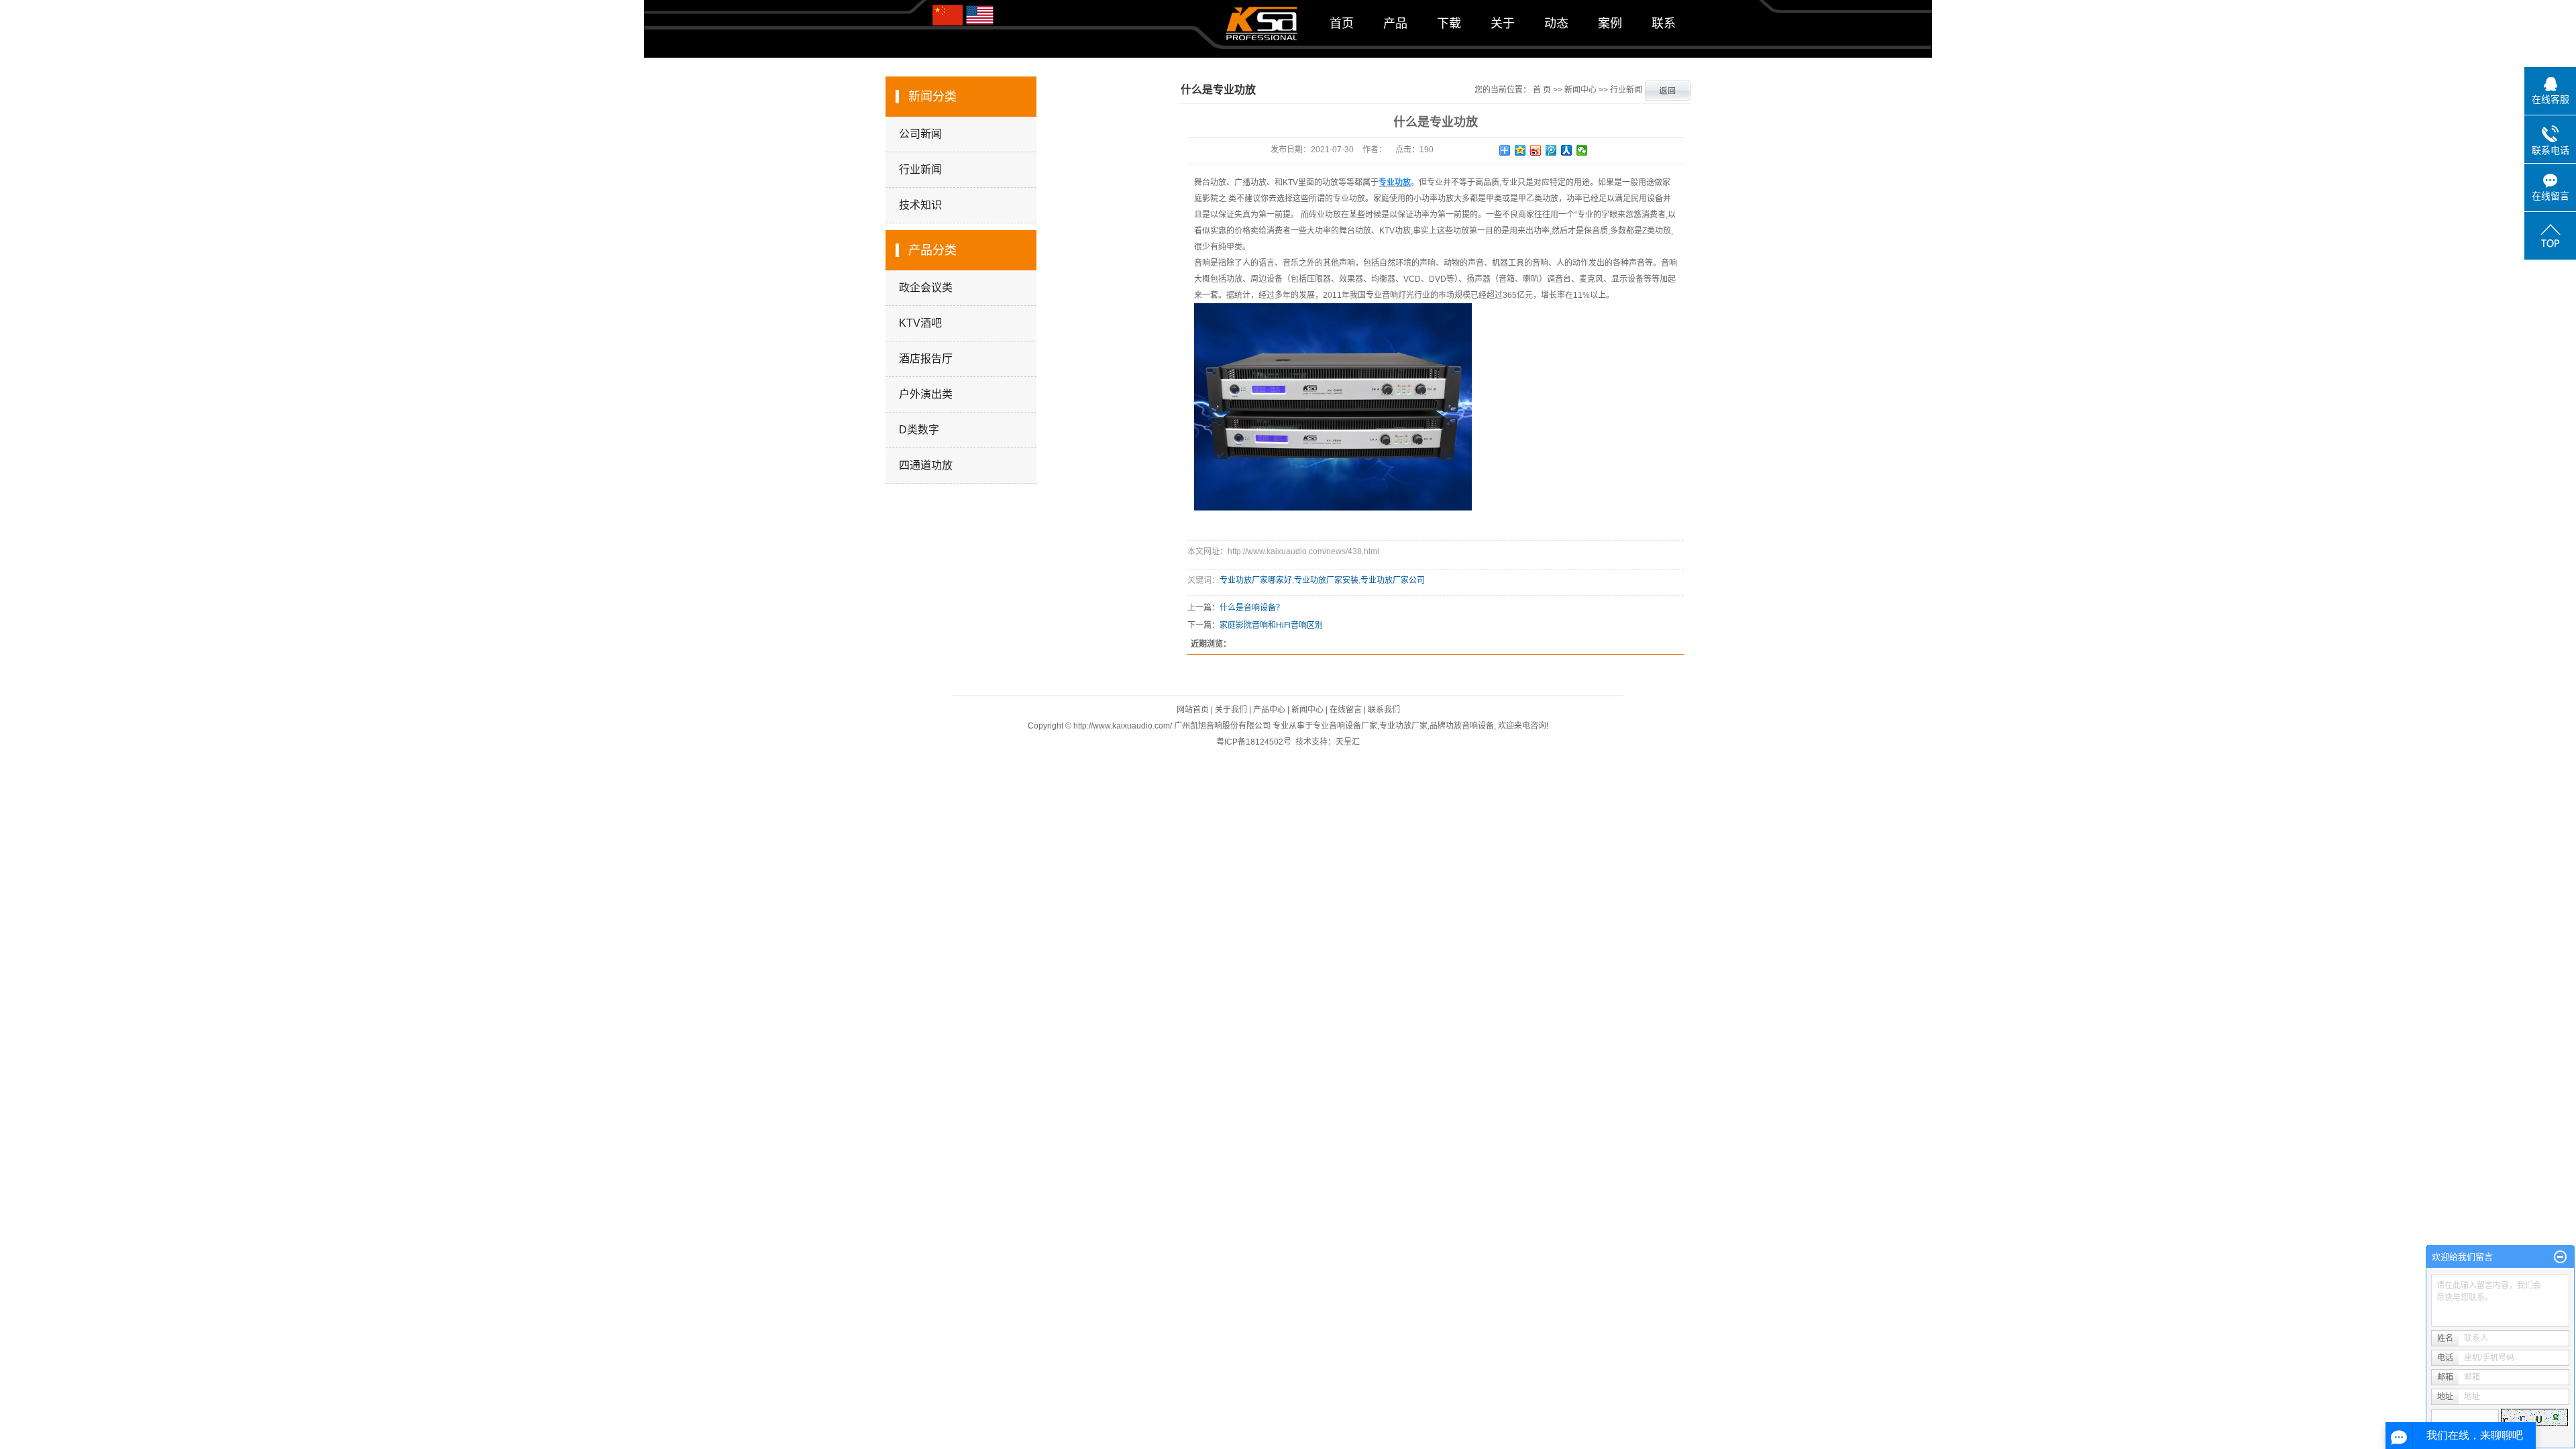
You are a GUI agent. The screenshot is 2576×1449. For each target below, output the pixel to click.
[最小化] (2560, 1257)
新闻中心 (1580, 90)
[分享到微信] (1582, 150)
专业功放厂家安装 (1326, 580)
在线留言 (1346, 710)
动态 (1556, 23)
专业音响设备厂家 (1345, 726)
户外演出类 (926, 394)
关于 (1503, 23)
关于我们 (1231, 710)
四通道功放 (926, 465)
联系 (1664, 23)
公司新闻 (920, 134)
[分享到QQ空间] (1520, 150)
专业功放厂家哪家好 (1256, 580)
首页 (1342, 23)
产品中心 (1269, 710)
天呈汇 (1348, 742)
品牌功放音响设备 (1462, 726)
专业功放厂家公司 (1393, 580)
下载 (1449, 23)
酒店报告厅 (926, 359)
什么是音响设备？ (1252, 608)
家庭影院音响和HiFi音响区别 (1271, 625)
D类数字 (919, 430)
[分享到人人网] (1567, 150)
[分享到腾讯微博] (1551, 150)
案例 (1610, 23)
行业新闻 (920, 169)
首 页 (1542, 90)
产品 (1395, 23)
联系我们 (1384, 710)
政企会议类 (926, 287)
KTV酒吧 (920, 323)
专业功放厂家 (1403, 726)
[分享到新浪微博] (1536, 150)
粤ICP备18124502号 (1254, 742)
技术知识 (920, 205)
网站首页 (1193, 710)
